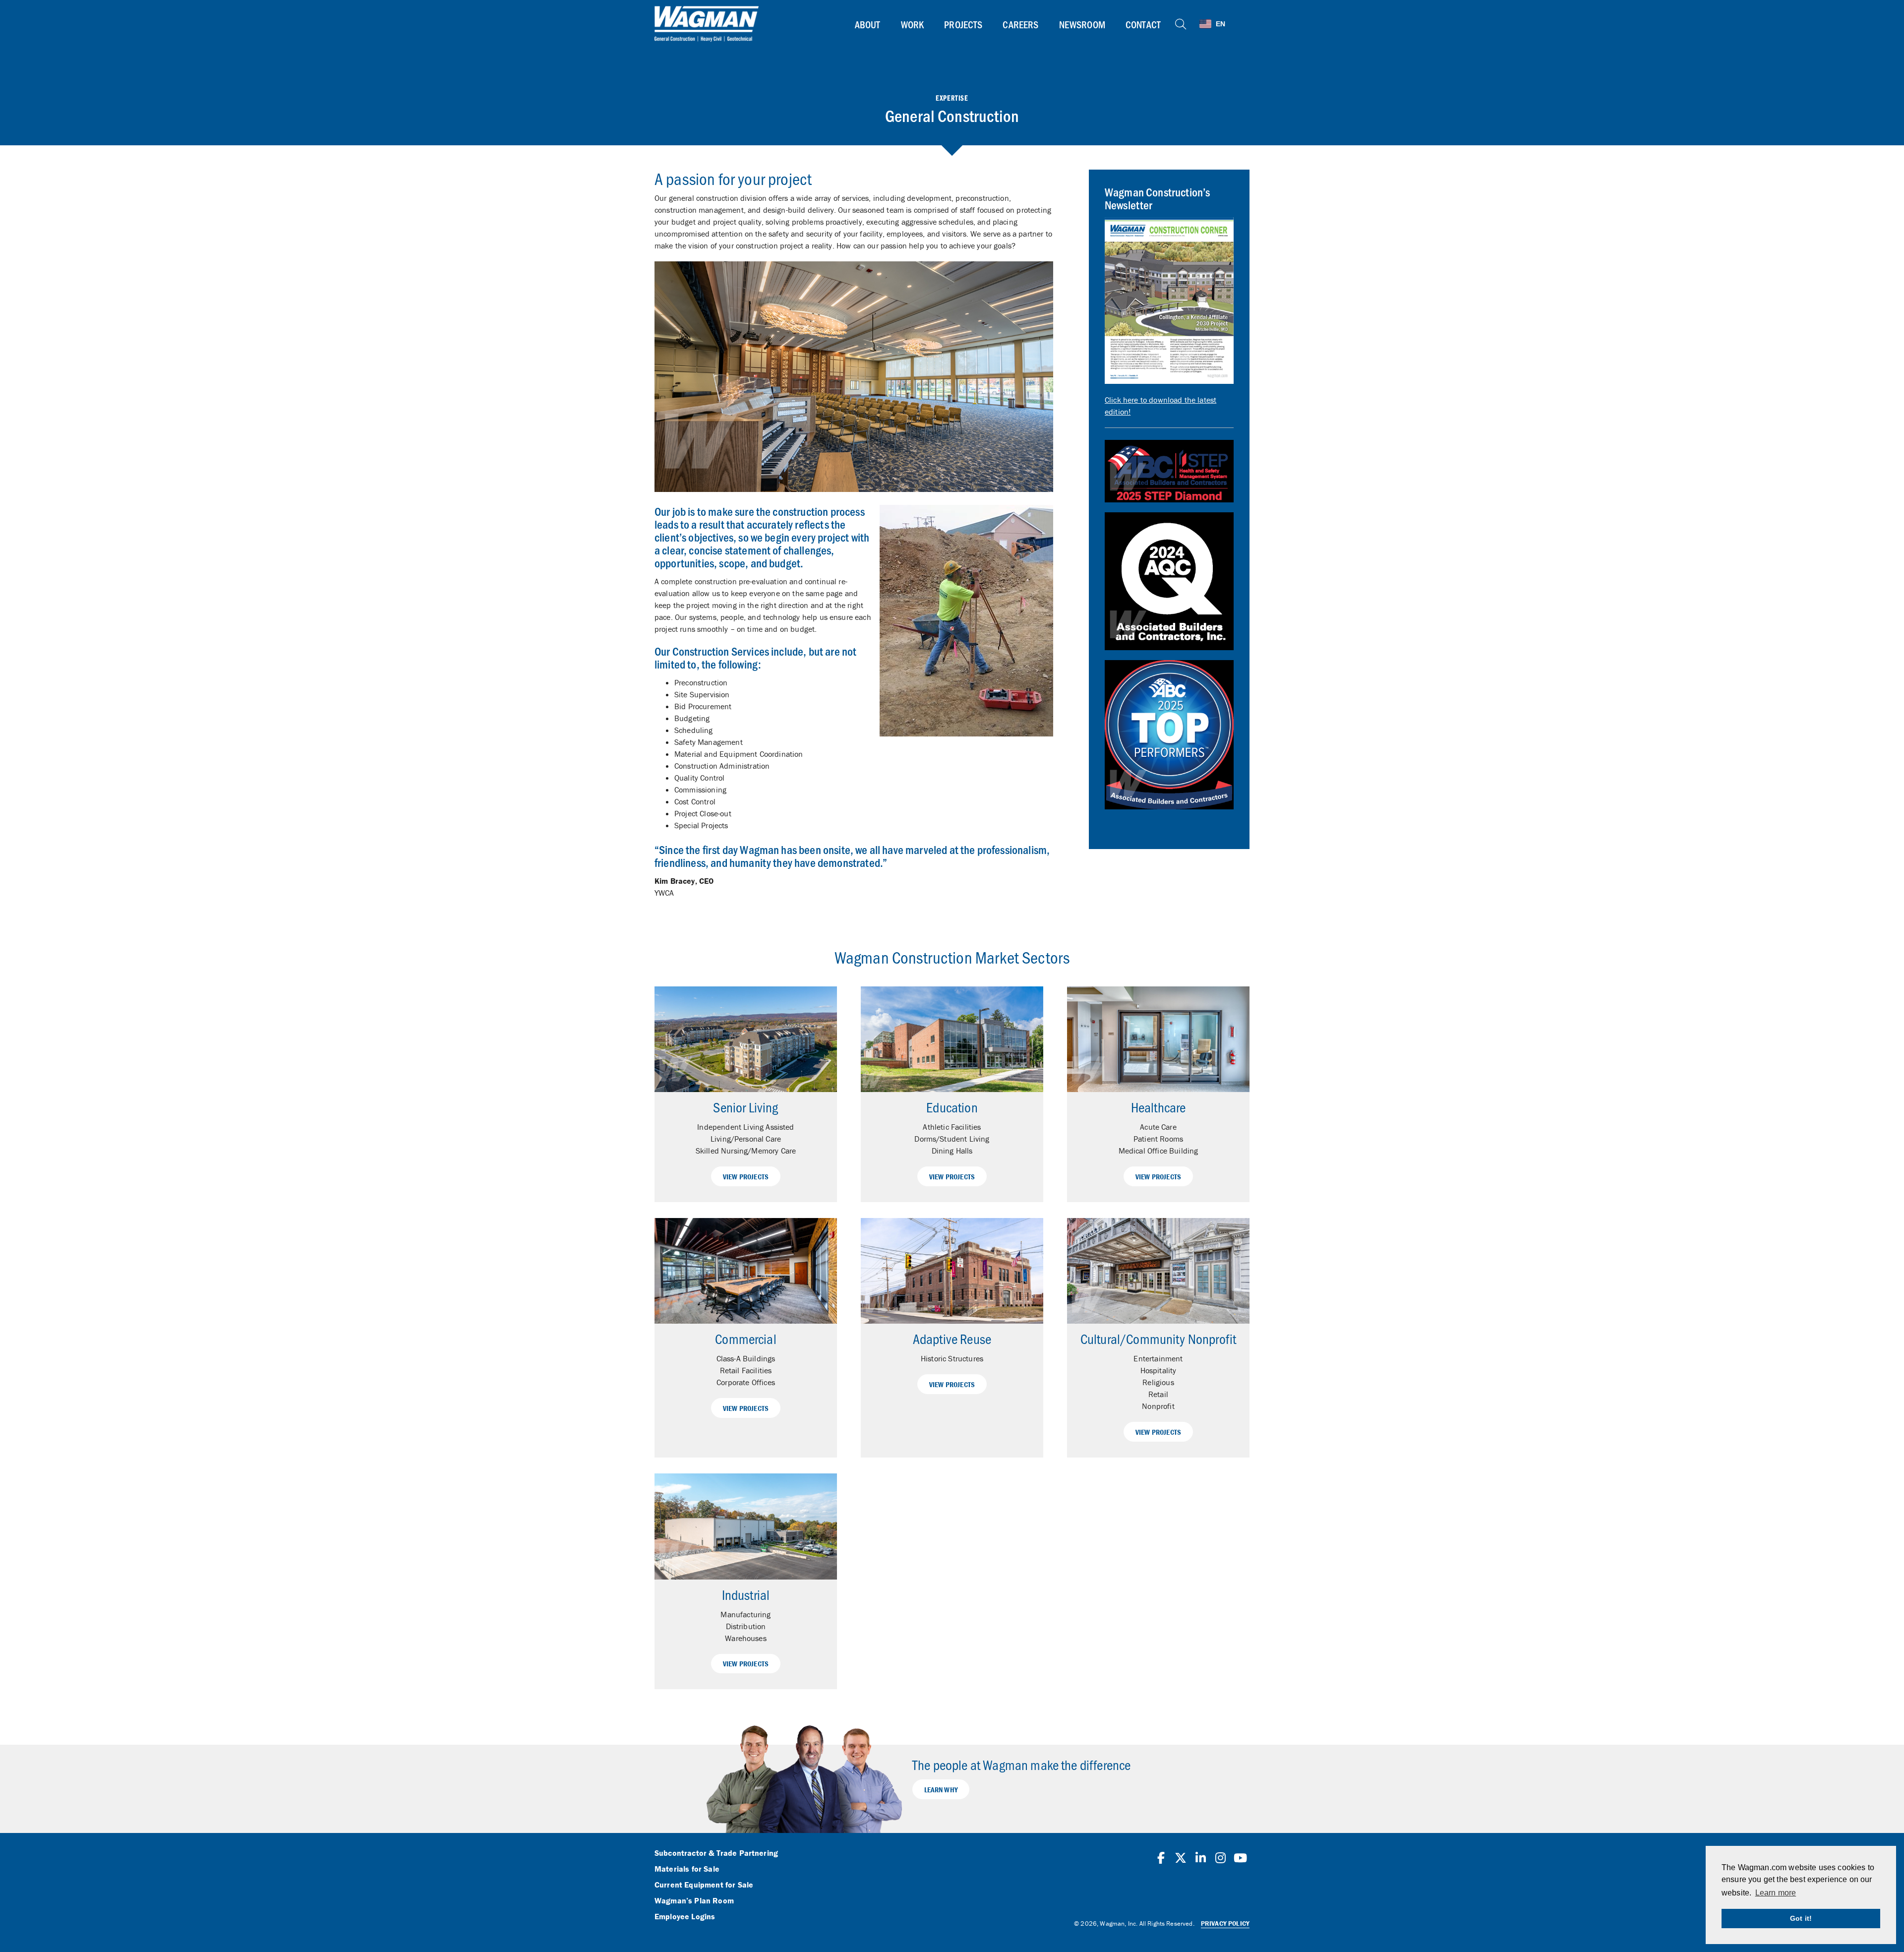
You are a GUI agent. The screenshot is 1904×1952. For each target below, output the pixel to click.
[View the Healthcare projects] (1158, 1039)
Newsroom (1082, 24)
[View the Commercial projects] (746, 1271)
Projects (963, 24)
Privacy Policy (1225, 1923)
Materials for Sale (687, 1869)
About (868, 24)
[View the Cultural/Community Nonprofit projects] (1158, 1271)
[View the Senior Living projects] (746, 1039)
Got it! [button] (1801, 1918)
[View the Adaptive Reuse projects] (952, 1271)
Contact (1143, 24)
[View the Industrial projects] (746, 1526)
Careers (1020, 24)
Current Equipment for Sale (704, 1885)
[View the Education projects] (952, 1039)
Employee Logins (685, 1917)
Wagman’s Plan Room (694, 1901)
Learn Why (941, 1790)
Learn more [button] (1776, 1893)
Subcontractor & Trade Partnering (716, 1853)
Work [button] (913, 24)
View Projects (746, 1177)
